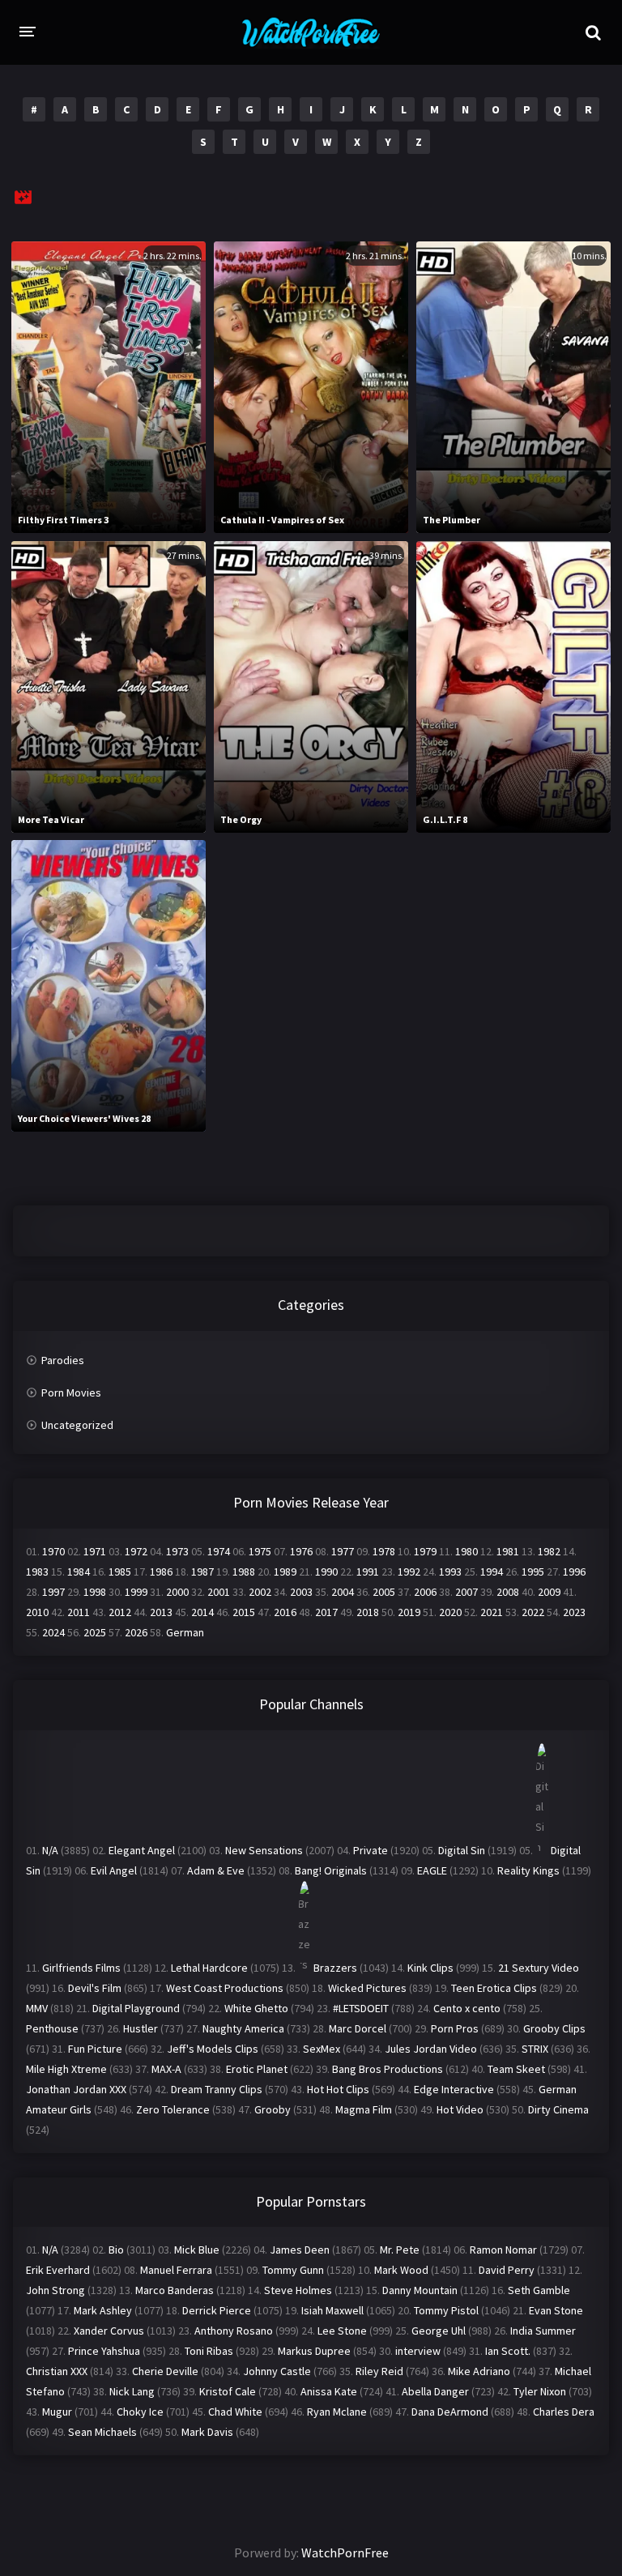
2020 (450, 1612)
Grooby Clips (554, 2028)
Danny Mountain (420, 2290)
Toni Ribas (209, 2351)
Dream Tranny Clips (217, 2089)
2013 (161, 1612)
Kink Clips (430, 1968)
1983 (37, 1572)
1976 (301, 1551)
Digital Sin (462, 1850)
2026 (136, 1632)
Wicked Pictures (367, 1988)
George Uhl (439, 2331)
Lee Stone (342, 2331)
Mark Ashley (103, 2310)
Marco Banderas (175, 2290)
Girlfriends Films (81, 1968)
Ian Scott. (508, 2351)
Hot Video (460, 2109)
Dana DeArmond (450, 2412)
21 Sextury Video (539, 1968)
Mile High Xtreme (66, 2069)
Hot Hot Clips (338, 2089)
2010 (37, 1612)
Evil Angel (114, 1870)
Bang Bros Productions (388, 2069)
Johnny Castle (277, 2371)
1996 (574, 1572)
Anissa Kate (329, 2391)
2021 (492, 1612)
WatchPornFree (345, 2553)
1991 (368, 1572)
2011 (79, 1612)
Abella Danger (435, 2391)
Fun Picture (95, 2049)
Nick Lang (132, 2391)
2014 (202, 1612)
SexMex (322, 2049)
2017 (326, 1612)
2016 (285, 1612)
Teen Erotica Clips (494, 1988)
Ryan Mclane (337, 2412)
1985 (120, 1572)
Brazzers (335, 1968)
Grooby (273, 2109)
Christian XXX (57, 2371)
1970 (53, 1551)
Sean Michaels (102, 2432)
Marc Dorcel (358, 2028)
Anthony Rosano (234, 2331)
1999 (136, 1592)
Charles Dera (564, 2412)
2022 (533, 1612)
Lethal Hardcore (209, 1968)
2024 (53, 1632)
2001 (219, 1592)
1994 (492, 1572)
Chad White (235, 2412)
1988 (244, 1572)
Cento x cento (467, 2008)
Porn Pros (455, 2028)
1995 (533, 1572)
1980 (466, 1551)
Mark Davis (207, 2432)
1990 (326, 1572)
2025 (95, 1632)
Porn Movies (71, 1392)
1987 (202, 1572)
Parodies (63, 1360)
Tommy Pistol (446, 2310)
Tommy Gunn (293, 2270)
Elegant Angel (142, 1850)
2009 (549, 1592)
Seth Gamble (539, 2290)
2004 (343, 1592)
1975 (260, 1551)
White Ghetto (256, 2008)
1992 (409, 1572)
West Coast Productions (225, 1988)
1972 (136, 1551)
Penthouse (52, 2028)
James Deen (300, 2250)
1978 (384, 1551)
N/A (50, 1850)
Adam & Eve (216, 1870)
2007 (466, 1592)
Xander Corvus (109, 2331)
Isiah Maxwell (332, 2310)
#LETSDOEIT (361, 2008)
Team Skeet (516, 2069)
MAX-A (166, 2069)
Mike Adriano (479, 2371)
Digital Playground (136, 2008)
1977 (343, 1551)
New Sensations (264, 1850)
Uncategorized (77, 1425)
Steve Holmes (298, 2290)
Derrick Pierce (217, 2310)
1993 (450, 1572)
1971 (95, 1551)
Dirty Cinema (558, 2109)
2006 (425, 1592)
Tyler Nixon (540, 2391)
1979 (425, 1551)
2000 (177, 1592)
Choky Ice (140, 2412)
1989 (285, 1572)
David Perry (507, 2270)
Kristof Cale (228, 2391)
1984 (79, 1572)
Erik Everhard (58, 2270)
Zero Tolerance (173, 2109)
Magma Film (364, 2109)
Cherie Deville (165, 2371)
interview (418, 2351)
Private (371, 1850)
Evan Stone (556, 2310)
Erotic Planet (257, 2069)
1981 (508, 1551)
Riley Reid (379, 2371)
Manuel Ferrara (176, 2270)
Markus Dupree (314, 2351)
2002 (260, 1592)
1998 (95, 1592)
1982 (549, 1551)
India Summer (543, 2331)
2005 (384, 1592)
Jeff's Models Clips (213, 2049)
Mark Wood (401, 2270)
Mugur (57, 2412)
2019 (409, 1612)
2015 (244, 1612)
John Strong (55, 2290)
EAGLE (432, 1870)
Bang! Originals (331, 1870)
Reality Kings (528, 1870)
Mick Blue (197, 2250)
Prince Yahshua (104, 2351)
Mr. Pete (400, 2250)
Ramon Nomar (503, 2250)
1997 (53, 1592)
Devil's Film (95, 1988)
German (185, 1632)
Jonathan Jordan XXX (76, 2089)
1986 (161, 1572)
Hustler (141, 2028)
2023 (574, 1612)
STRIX (535, 2049)
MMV (37, 2008)
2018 (368, 1612)
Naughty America (243, 2028)
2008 (508, 1592)
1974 (219, 1551)
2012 (120, 1612)
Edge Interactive (454, 2089)
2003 (301, 1592)
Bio (116, 2250)
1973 (177, 1551)
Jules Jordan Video (431, 2049)
